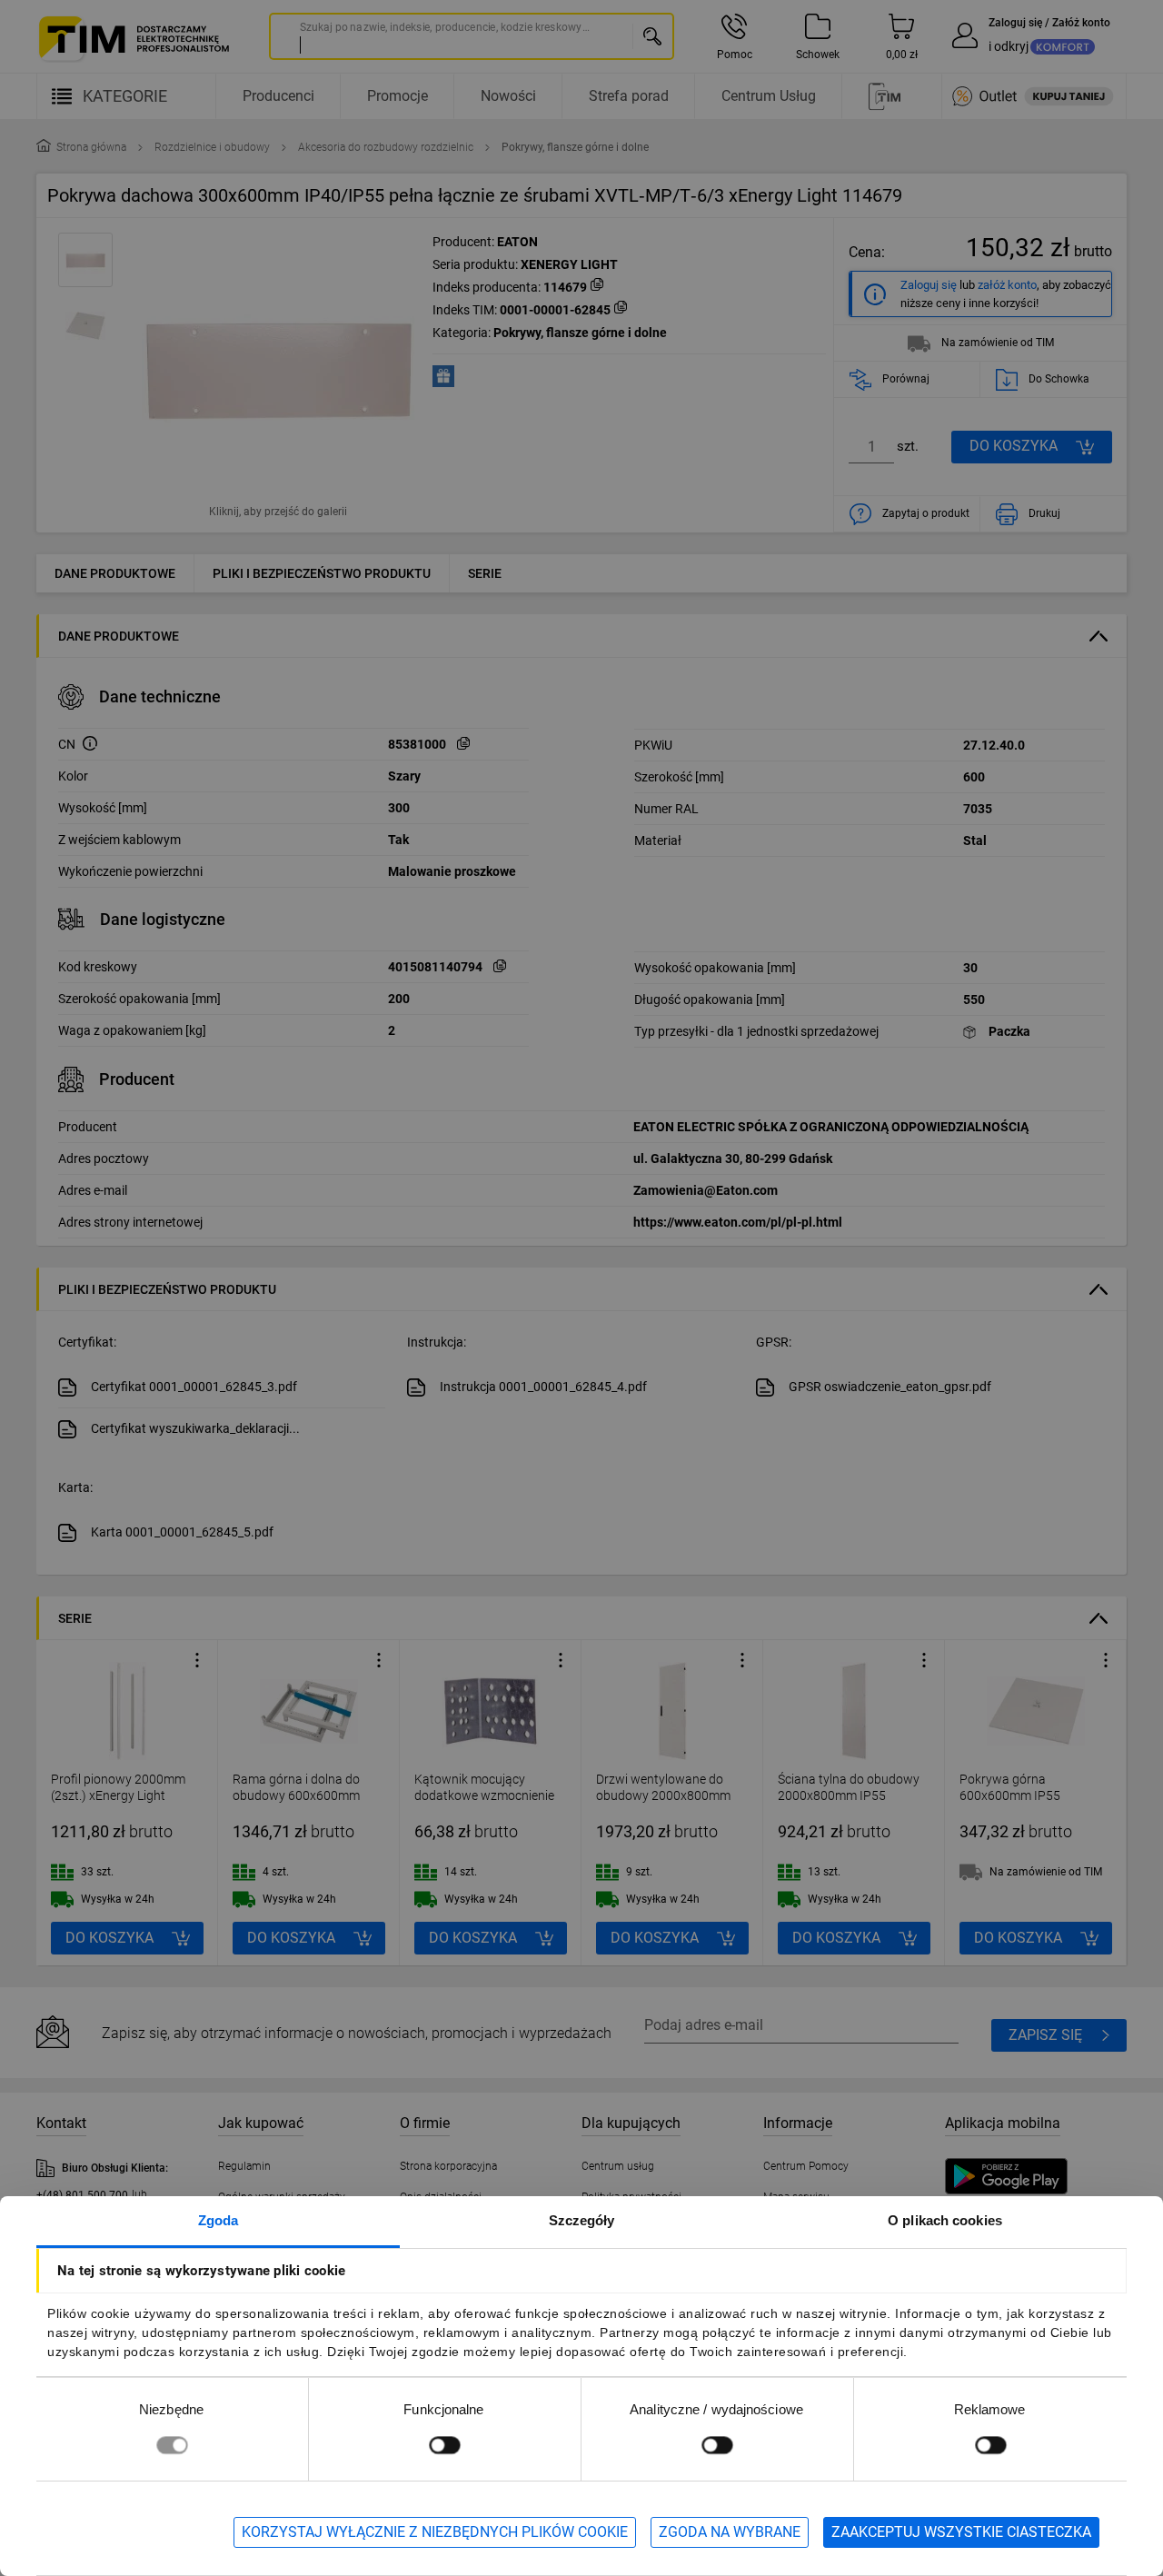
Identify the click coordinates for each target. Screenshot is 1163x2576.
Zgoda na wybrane (730, 2532)
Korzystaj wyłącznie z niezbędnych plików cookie (435, 2532)
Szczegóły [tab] (582, 2220)
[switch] (444, 2445)
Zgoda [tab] (219, 2220)
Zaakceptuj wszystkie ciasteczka (961, 2532)
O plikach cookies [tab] (945, 2220)
